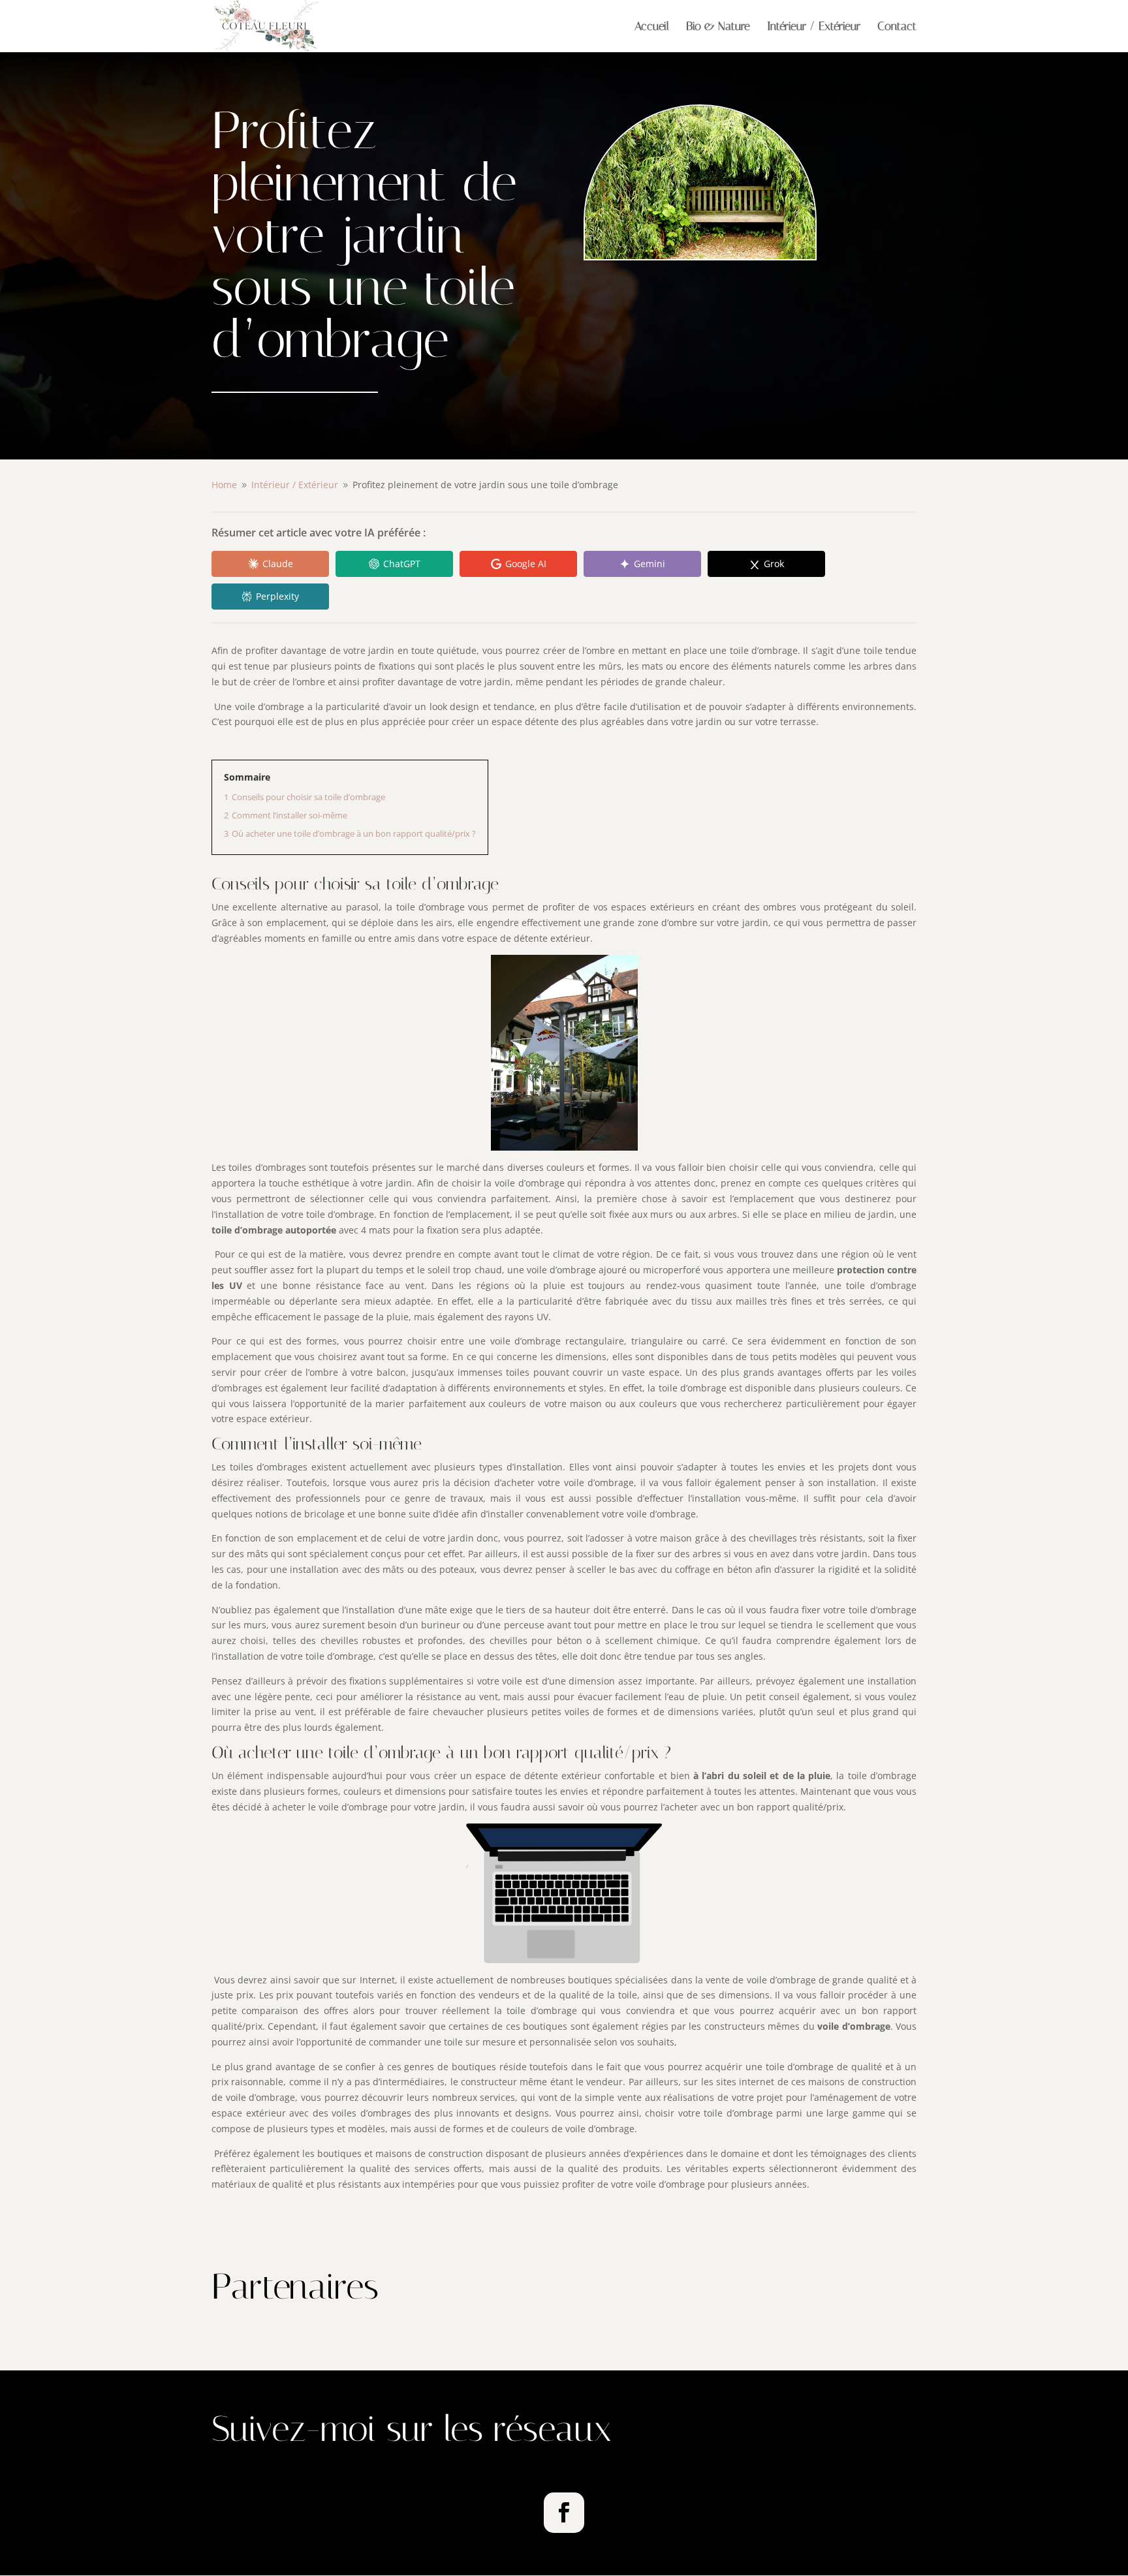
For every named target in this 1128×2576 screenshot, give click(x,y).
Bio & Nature (718, 27)
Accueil (652, 27)
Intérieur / (295, 485)
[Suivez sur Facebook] (564, 2513)
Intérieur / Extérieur (814, 27)
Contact (897, 27)
